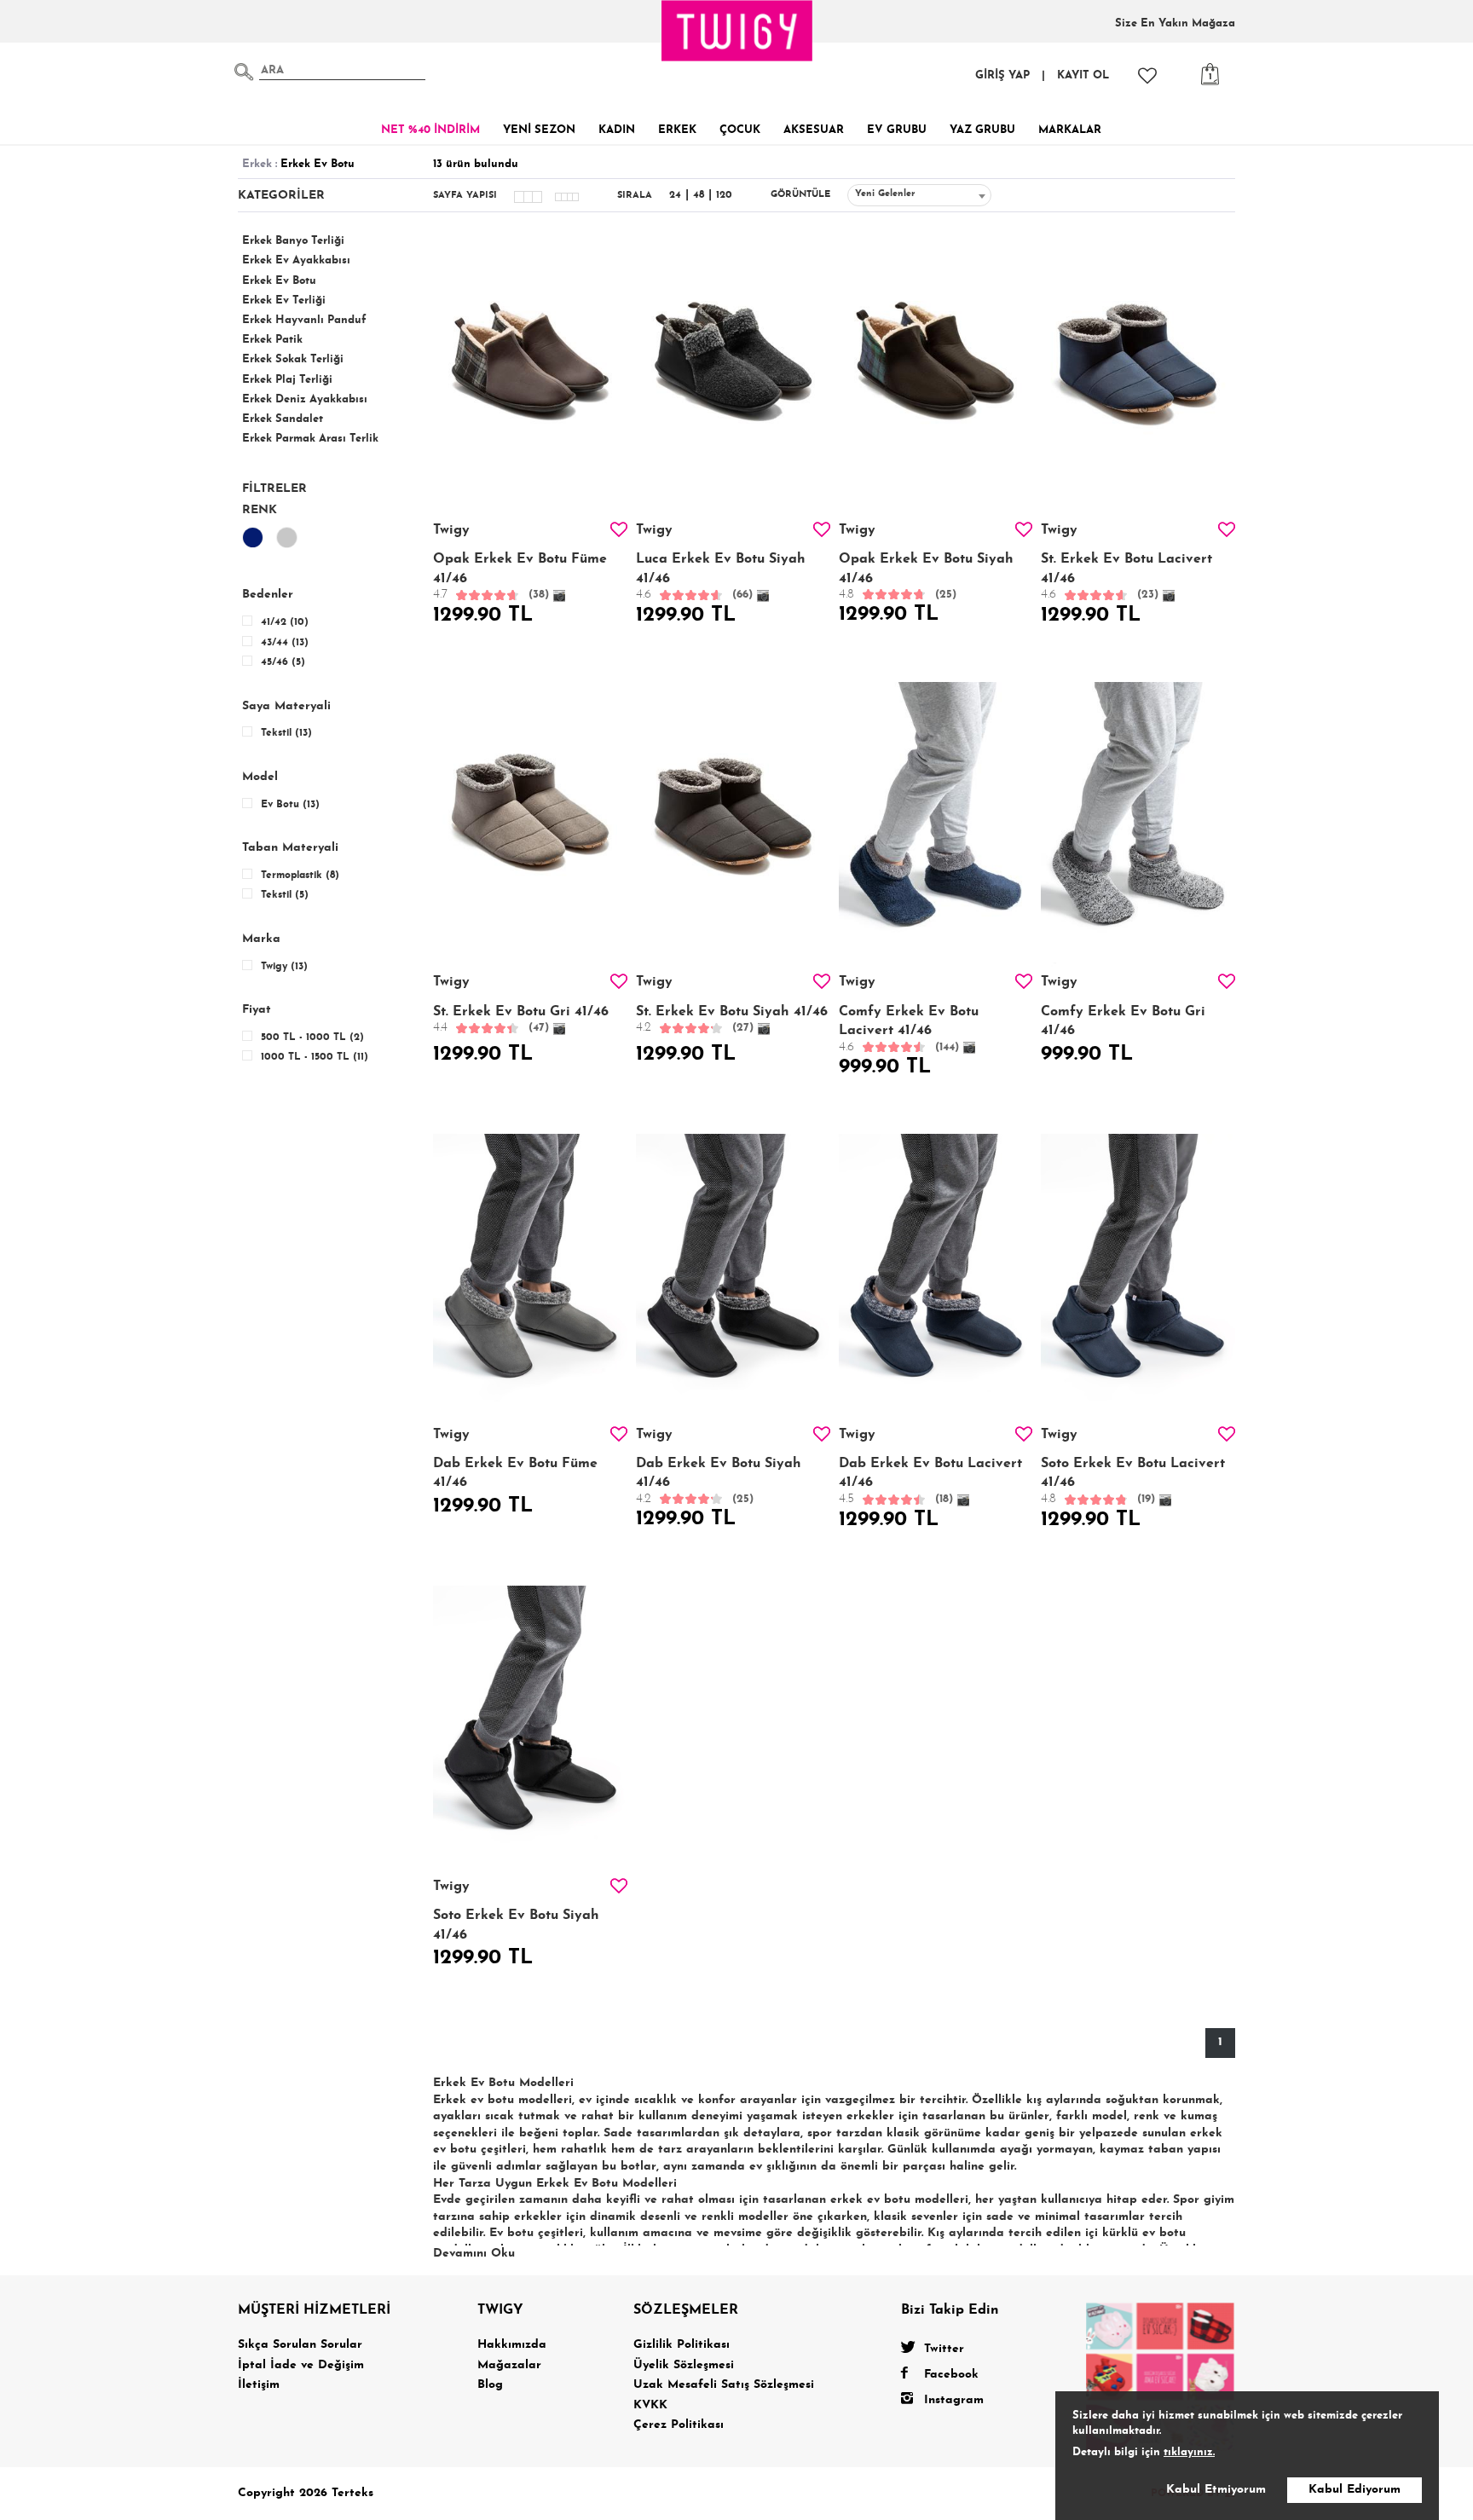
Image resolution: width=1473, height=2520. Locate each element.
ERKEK (677, 130)
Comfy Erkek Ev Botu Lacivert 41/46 (909, 1029)
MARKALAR (1070, 130)
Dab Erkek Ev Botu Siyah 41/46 (719, 1481)
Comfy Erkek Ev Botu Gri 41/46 (1123, 1021)
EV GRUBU (897, 130)
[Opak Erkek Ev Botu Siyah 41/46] (936, 375)
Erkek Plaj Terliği (287, 380)
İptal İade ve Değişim (301, 2365)
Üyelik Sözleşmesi (684, 2365)
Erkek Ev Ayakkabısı (296, 260)
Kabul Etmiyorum (1216, 2490)
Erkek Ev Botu (279, 281)
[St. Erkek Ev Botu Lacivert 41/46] (1138, 375)
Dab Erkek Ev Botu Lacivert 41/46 (930, 1481)
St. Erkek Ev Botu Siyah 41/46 (732, 1020)
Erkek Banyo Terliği (293, 241)
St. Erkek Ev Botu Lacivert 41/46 (1126, 577)
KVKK (650, 2405)
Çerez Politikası (679, 2425)
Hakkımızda (512, 2345)
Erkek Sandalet (283, 419)
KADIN (617, 130)
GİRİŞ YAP (1002, 75)
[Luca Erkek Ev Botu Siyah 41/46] (733, 375)
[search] (244, 72)
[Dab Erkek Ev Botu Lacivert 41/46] (936, 1280)
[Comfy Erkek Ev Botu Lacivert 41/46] (936, 828)
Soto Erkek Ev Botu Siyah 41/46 (516, 1925)
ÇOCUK (740, 130)
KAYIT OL (1083, 75)
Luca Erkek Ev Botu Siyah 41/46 (721, 577)
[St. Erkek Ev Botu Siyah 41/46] (733, 828)
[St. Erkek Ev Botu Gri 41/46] (530, 828)
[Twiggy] (1161, 2376)
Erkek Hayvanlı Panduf (304, 320)
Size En (1175, 23)
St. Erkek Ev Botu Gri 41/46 (521, 1020)
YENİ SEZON (539, 130)
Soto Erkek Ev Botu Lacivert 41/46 (1133, 1481)
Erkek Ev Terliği (284, 301)
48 (699, 195)
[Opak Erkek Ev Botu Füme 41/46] (530, 375)
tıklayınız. (1189, 2452)
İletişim (259, 2385)
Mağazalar (509, 2365)
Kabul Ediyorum (1355, 2490)
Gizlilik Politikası (682, 2345)
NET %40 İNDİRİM (430, 130)
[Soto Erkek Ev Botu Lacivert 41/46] (1138, 1280)
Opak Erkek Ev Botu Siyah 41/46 (926, 577)
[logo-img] (737, 31)
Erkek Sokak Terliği (293, 359)
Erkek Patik (272, 340)
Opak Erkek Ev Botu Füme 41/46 (520, 577)
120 (724, 195)
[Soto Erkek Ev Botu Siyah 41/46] (530, 1731)
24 (675, 195)
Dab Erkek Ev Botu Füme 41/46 (515, 1473)
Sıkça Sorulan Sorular (300, 2345)
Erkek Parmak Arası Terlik (310, 439)
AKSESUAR (814, 130)
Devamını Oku (474, 2254)
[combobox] (919, 195)
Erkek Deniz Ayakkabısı (305, 399)
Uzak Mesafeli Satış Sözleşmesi (724, 2385)
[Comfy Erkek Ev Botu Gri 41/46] (1138, 828)
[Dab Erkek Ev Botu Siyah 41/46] (733, 1280)
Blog (490, 2385)
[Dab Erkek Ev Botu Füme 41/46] (530, 1280)
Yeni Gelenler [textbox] (885, 194)
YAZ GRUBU (982, 130)
